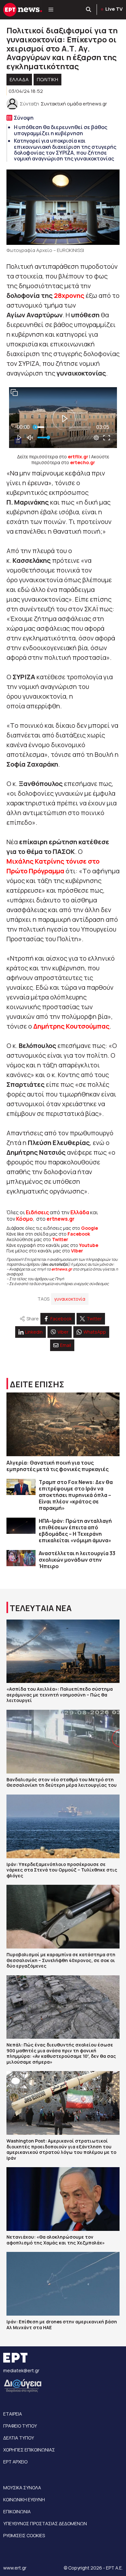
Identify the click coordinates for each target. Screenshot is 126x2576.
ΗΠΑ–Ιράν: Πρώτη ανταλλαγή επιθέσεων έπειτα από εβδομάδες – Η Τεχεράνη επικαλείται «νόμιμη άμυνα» (75, 1531)
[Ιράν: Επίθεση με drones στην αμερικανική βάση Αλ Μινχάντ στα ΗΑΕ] (63, 2284)
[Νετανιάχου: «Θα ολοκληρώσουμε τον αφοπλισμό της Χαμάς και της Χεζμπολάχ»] (63, 2199)
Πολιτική (47, 79)
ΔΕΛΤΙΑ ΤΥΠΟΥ (19, 2438)
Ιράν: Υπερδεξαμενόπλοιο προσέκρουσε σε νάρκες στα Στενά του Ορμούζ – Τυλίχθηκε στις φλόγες (62, 1870)
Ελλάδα (80, 1212)
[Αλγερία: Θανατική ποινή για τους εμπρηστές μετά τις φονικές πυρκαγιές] (63, 1424)
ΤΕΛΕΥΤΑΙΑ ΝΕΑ (41, 1608)
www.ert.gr (15, 2568)
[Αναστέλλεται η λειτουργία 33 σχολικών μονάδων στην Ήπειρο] (21, 1558)
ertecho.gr (83, 462)
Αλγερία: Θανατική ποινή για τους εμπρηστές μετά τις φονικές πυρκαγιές (58, 1466)
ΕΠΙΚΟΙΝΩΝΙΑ (17, 2511)
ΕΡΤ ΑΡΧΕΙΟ (15, 2462)
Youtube (89, 1245)
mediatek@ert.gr (21, 2370)
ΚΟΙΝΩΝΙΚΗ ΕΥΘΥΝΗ (24, 2500)
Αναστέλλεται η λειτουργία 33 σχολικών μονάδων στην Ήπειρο (77, 1560)
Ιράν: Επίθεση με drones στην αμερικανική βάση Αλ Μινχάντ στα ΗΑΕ (62, 2325)
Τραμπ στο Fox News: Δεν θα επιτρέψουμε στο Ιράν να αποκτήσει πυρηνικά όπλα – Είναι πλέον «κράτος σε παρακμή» (76, 1495)
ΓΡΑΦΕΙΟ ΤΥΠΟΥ (20, 2426)
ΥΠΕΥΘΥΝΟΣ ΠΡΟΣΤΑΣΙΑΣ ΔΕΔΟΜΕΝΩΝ (45, 2523)
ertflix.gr (78, 457)
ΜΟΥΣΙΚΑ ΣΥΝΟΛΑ (22, 2488)
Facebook (79, 1234)
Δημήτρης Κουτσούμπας (71, 1026)
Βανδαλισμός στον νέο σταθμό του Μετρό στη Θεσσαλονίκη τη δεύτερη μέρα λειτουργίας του (62, 1782)
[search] (89, 10)
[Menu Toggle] (51, 10)
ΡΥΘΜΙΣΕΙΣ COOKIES (24, 2535)
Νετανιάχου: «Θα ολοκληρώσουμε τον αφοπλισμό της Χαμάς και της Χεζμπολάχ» (56, 2240)
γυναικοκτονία (70, 1299)
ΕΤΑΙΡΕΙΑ (13, 2414)
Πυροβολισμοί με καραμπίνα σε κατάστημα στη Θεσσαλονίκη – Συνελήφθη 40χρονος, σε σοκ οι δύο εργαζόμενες (61, 1960)
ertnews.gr (62, 1269)
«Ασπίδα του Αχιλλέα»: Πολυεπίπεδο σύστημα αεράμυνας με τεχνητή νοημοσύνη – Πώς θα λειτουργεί (60, 1695)
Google (89, 1228)
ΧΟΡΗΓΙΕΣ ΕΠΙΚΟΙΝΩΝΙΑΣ (29, 2450)
